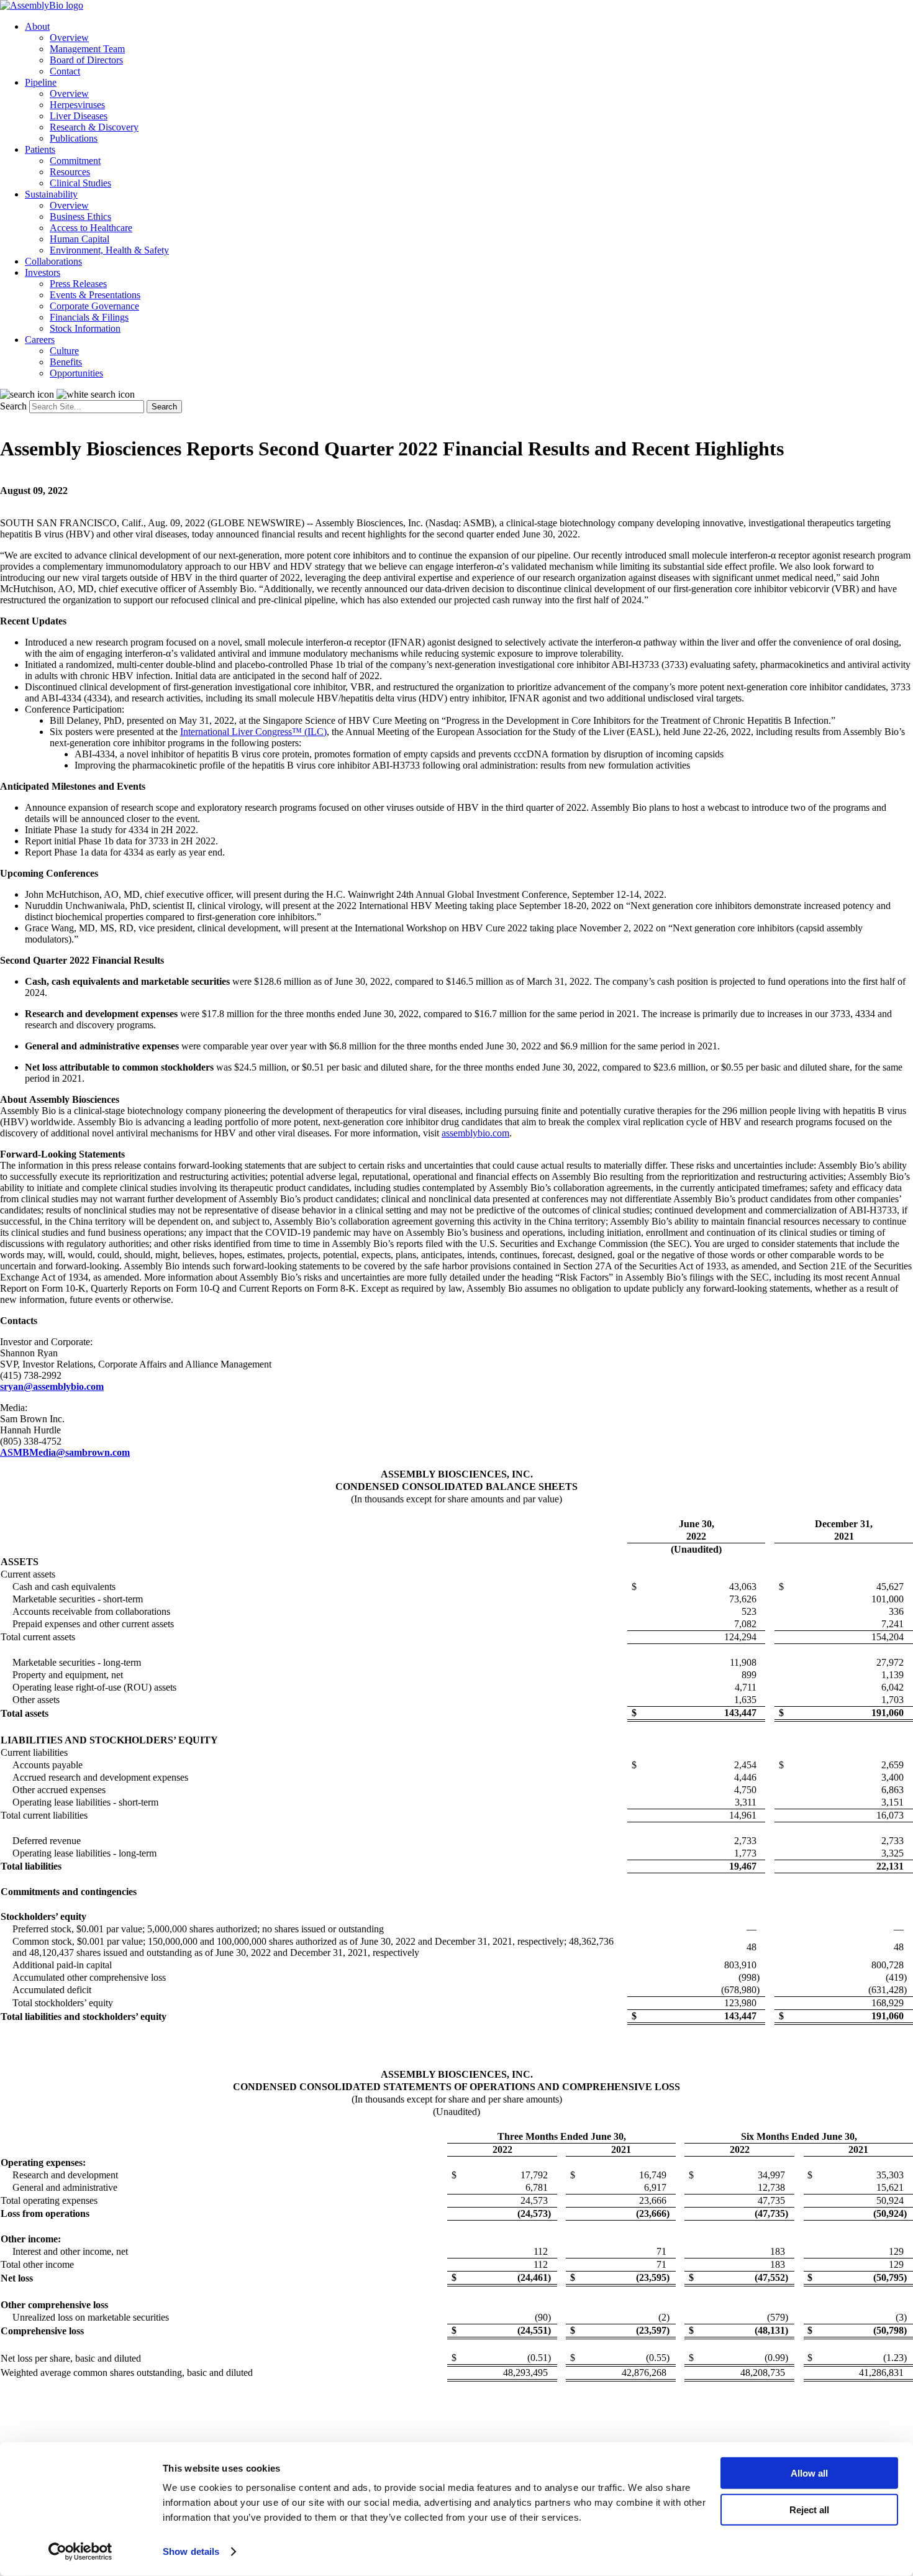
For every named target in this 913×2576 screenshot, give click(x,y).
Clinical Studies (80, 183)
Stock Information (85, 328)
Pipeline (41, 82)
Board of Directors (86, 60)
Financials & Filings (89, 317)
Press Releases (78, 284)
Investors (43, 272)
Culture (64, 351)
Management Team (87, 49)
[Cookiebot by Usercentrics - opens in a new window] (80, 2552)
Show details (191, 2551)
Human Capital (79, 239)
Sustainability (51, 194)
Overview (69, 38)
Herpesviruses (77, 105)
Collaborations (53, 261)
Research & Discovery (94, 127)
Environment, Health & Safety (109, 250)
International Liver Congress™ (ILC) (253, 732)
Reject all (809, 2509)
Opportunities (76, 373)
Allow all (809, 2473)
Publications (74, 138)
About (37, 26)
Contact (65, 71)
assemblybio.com (475, 1133)
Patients (40, 149)
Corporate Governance (94, 306)
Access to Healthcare (91, 228)
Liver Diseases (79, 116)
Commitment (75, 161)
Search (13, 406)
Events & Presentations (95, 295)
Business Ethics (80, 217)
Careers (40, 340)
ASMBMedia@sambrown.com (65, 1452)
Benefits (66, 362)
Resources (70, 172)
